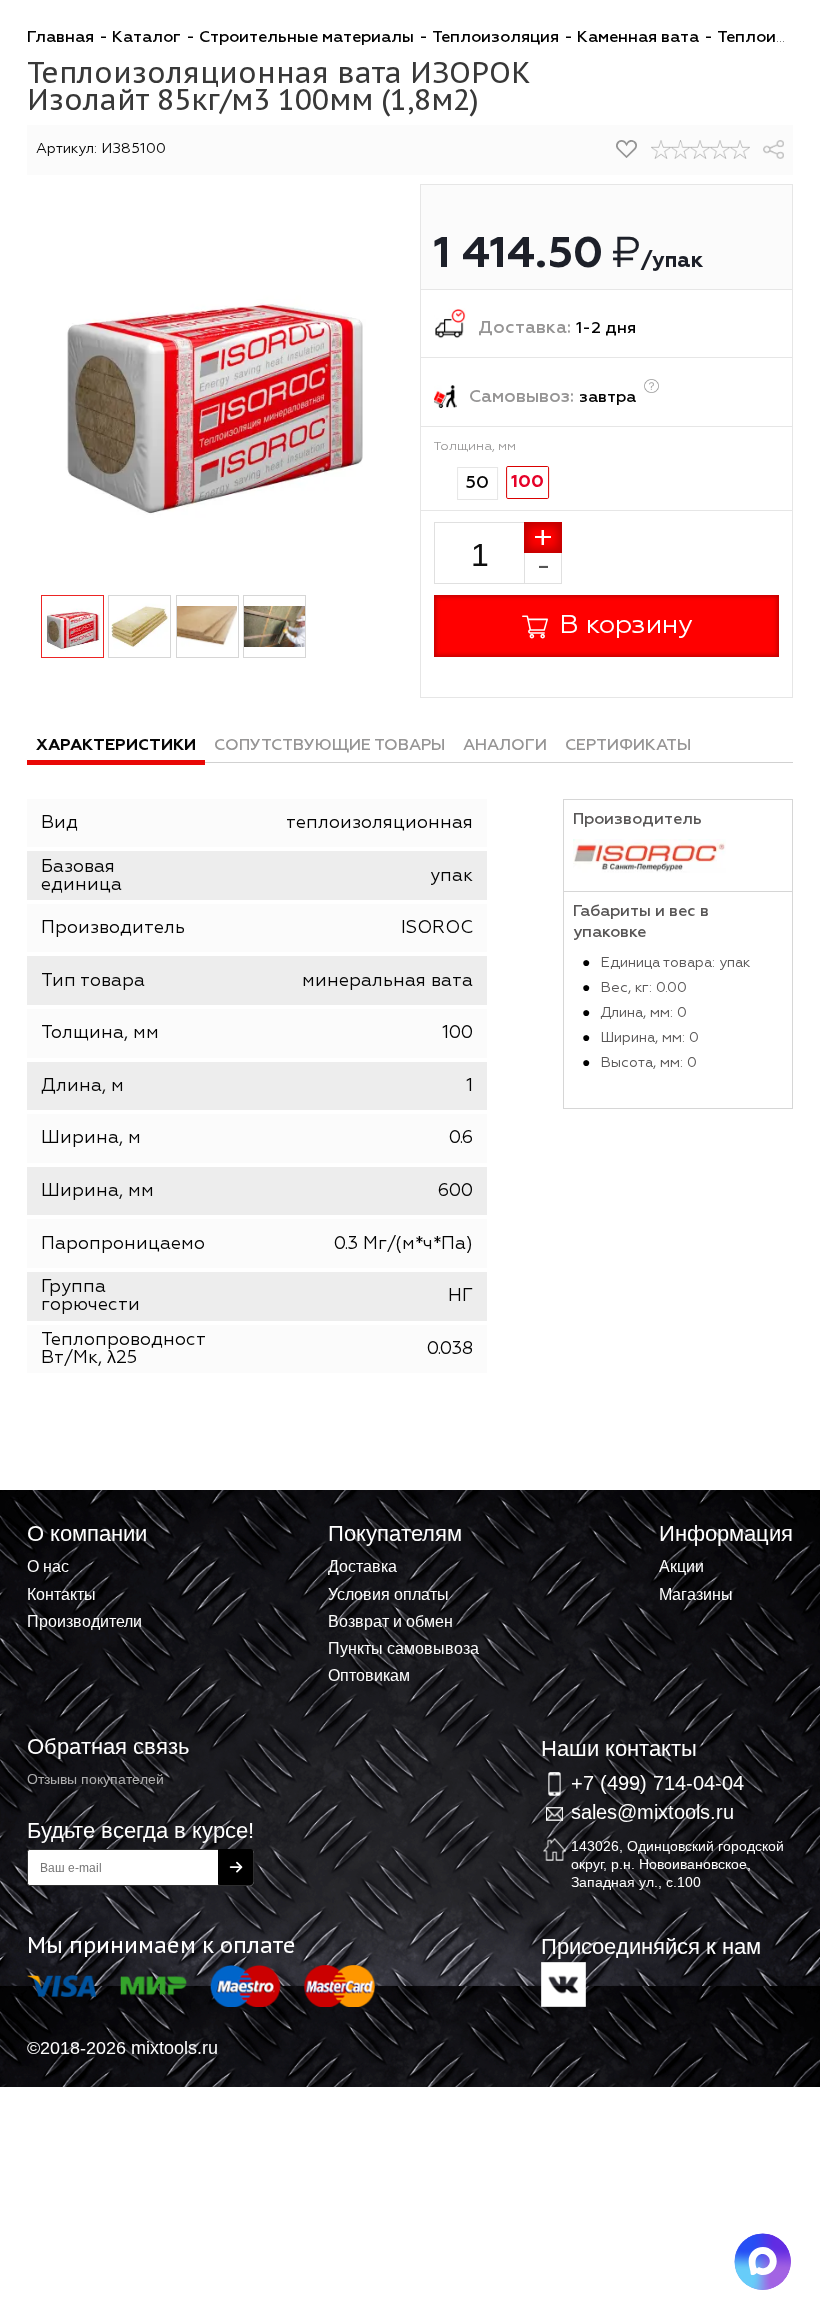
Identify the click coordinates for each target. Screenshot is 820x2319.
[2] (681, 150)
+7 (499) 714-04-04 (657, 1783)
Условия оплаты (388, 1594)
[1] (661, 150)
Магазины (696, 1594)
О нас (48, 1566)
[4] (720, 150)
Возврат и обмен (390, 1621)
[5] (740, 150)
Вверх (706, 1531)
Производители (84, 1621)
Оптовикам (369, 1675)
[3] (700, 150)
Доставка (362, 1566)
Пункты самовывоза (403, 1648)
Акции (681, 1566)
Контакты (61, 1594)
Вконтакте (563, 1984)
